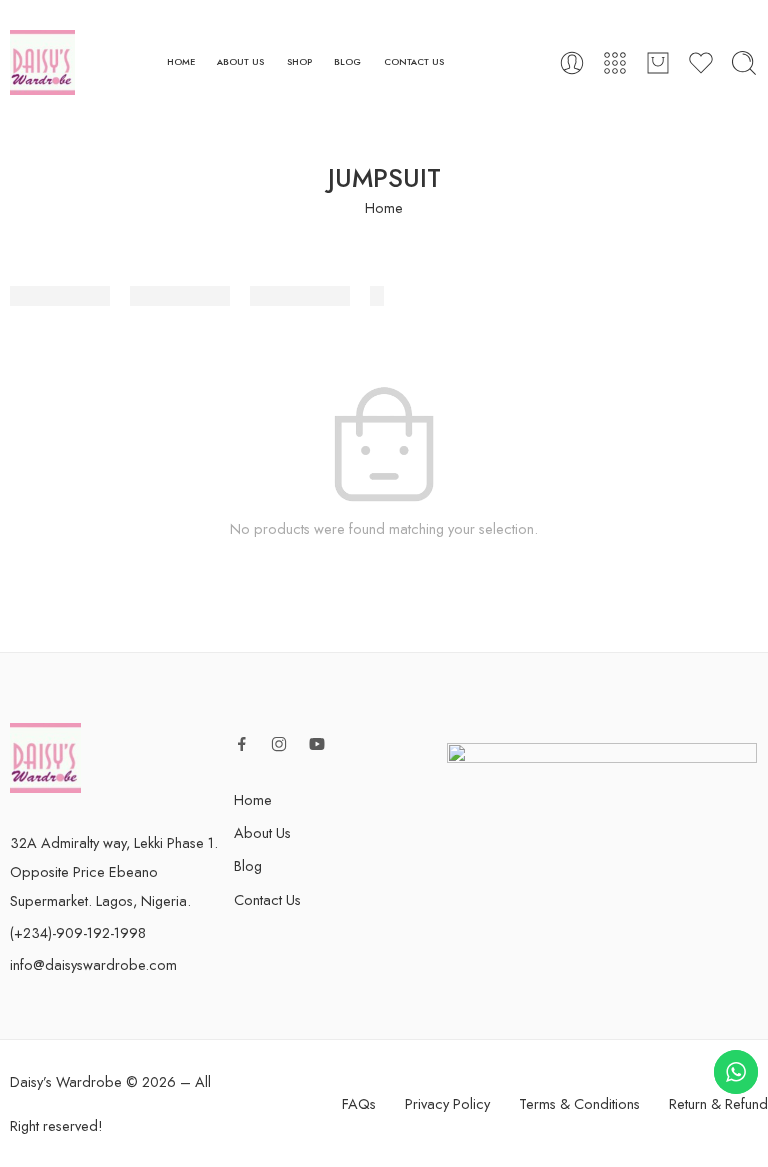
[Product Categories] (615, 63)
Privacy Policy (447, 1103)
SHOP (299, 61)
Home (384, 207)
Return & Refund (718, 1103)
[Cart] (658, 63)
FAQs (359, 1103)
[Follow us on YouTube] (317, 744)
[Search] (744, 63)
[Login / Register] (572, 63)
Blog (248, 865)
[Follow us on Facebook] (242, 744)
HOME (181, 61)
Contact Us (267, 899)
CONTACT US (414, 61)
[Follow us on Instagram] (279, 744)
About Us (262, 832)
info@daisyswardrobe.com (93, 964)
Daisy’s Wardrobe (66, 1081)
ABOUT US (240, 61)
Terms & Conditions (579, 1103)
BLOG (347, 61)
